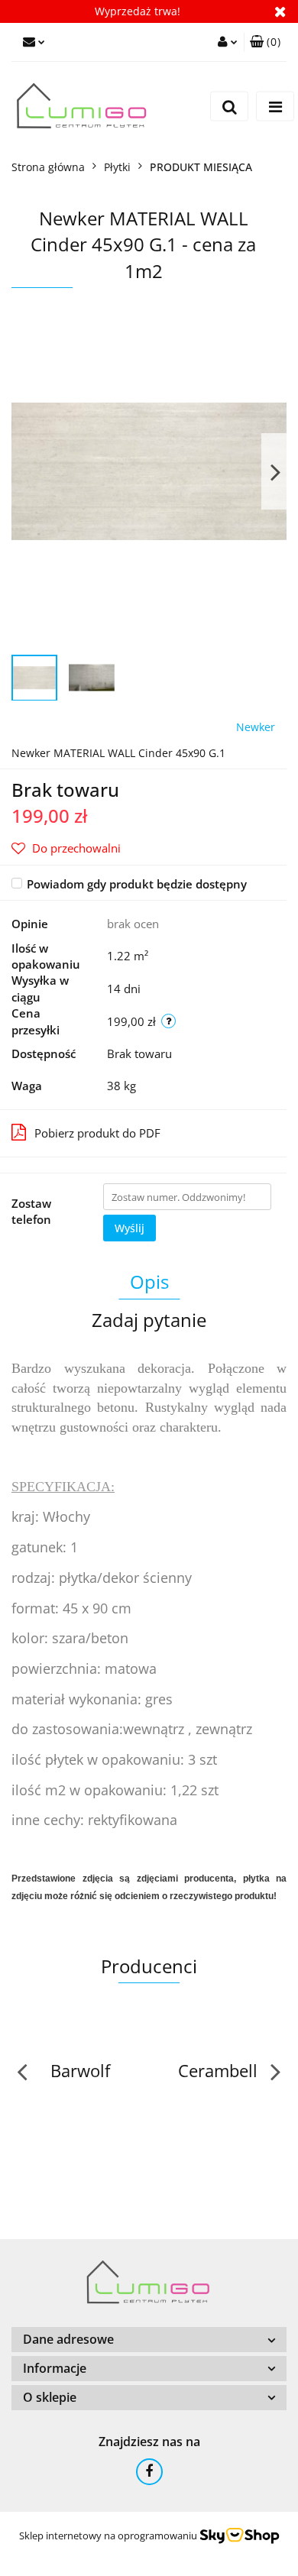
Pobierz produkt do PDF (97, 1133)
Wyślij (130, 1228)
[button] (265, 42)
